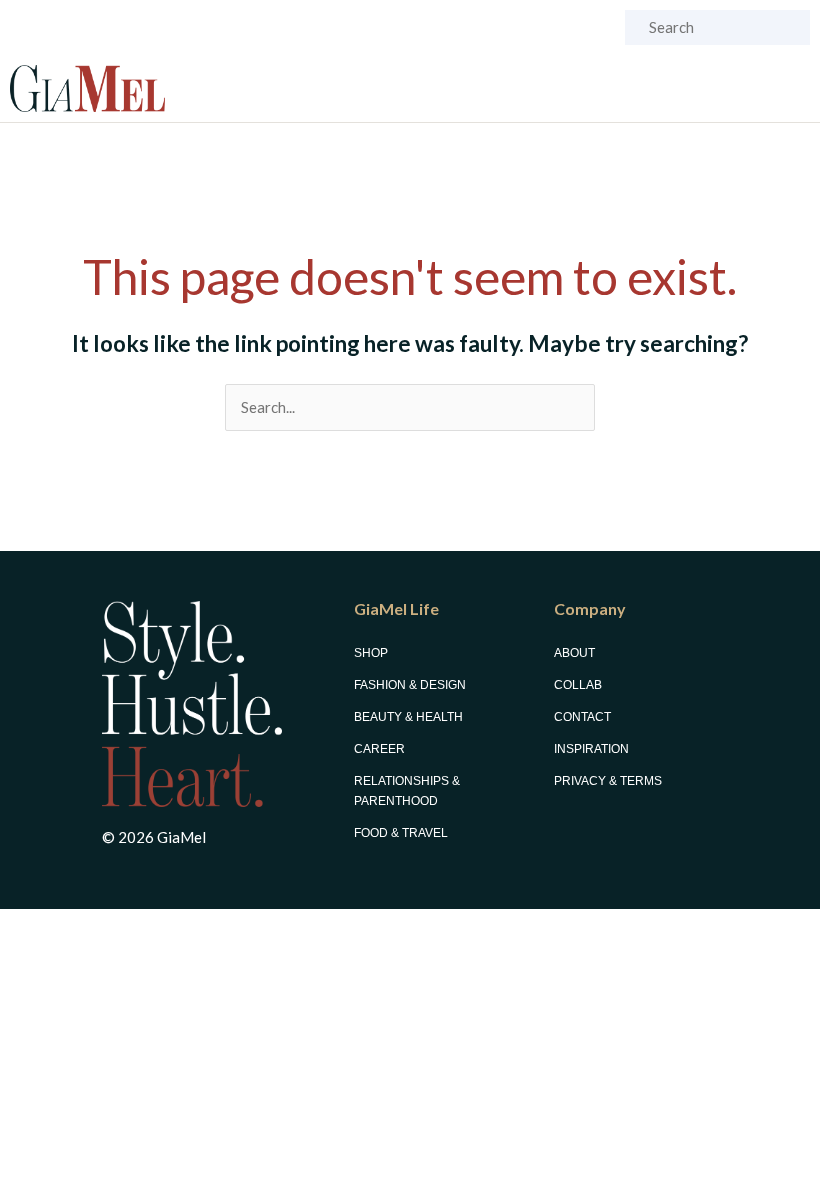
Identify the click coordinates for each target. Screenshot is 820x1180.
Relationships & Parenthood (407, 791)
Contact (582, 717)
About (574, 653)
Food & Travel (401, 833)
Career (379, 749)
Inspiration (591, 749)
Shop (371, 653)
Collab (578, 685)
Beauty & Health (408, 717)
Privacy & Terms (608, 781)
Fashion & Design (410, 685)
